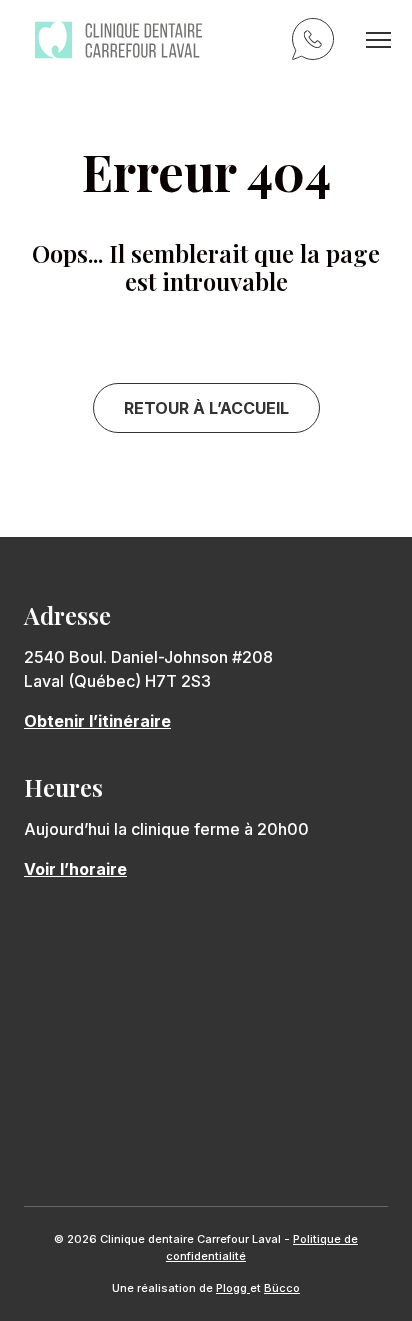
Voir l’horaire (75, 869)
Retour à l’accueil (206, 408)
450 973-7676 (316, 42)
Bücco (282, 1288)
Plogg (233, 1288)
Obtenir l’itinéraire (97, 721)
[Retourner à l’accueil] (118, 40)
